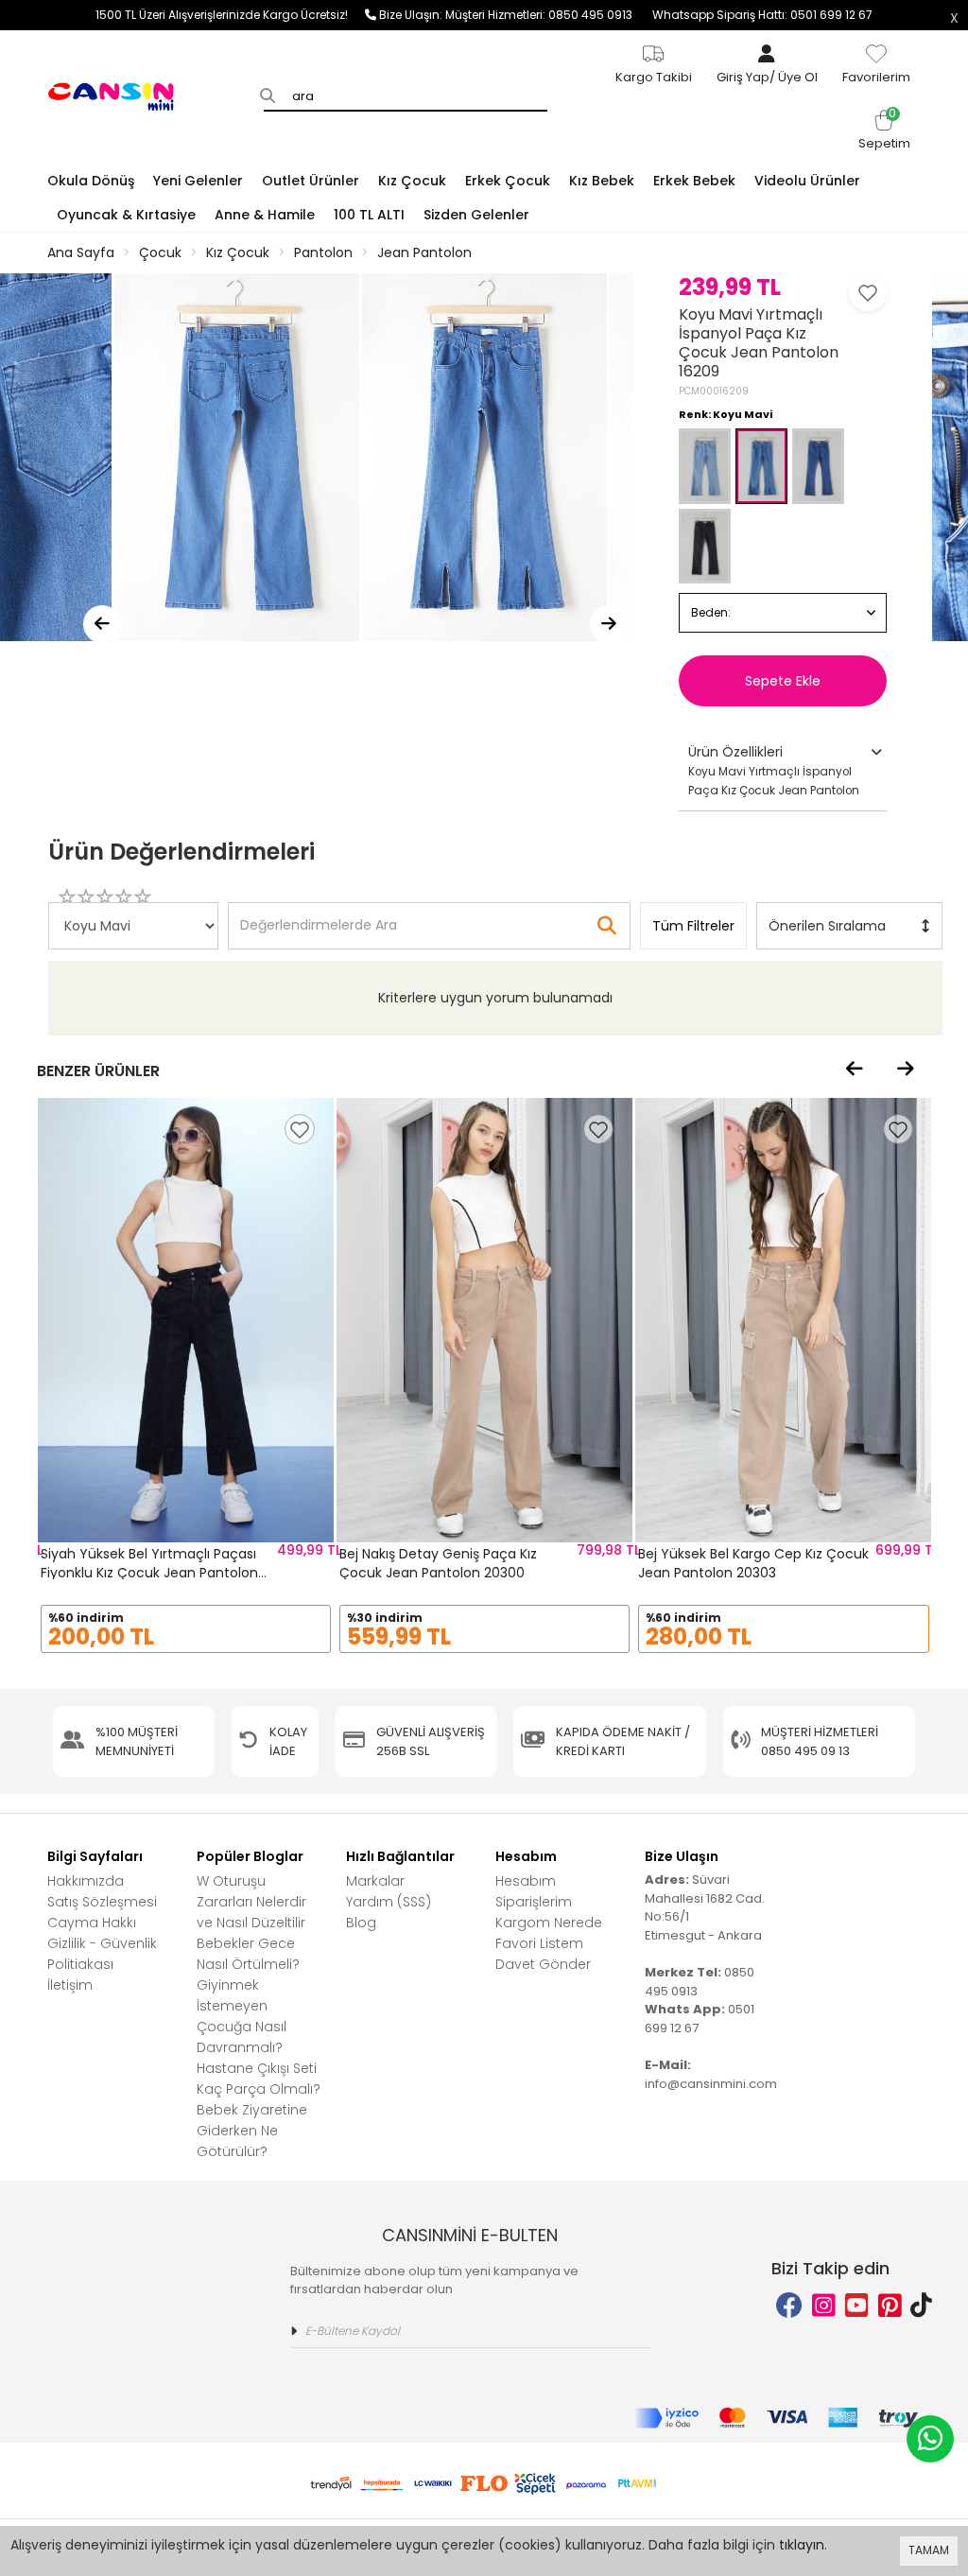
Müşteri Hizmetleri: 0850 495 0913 (549, 15)
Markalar (375, 1881)
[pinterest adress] (890, 2306)
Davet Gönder (543, 1964)
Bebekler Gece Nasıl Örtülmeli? (248, 1954)
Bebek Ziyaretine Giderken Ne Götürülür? (252, 2131)
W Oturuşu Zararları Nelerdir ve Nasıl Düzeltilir (251, 1902)
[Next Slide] (609, 624)
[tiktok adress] (921, 2306)
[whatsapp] (930, 2439)
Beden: (711, 612)
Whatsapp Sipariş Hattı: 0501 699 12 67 (762, 15)
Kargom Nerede (549, 1923)
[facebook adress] (789, 2306)
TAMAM (929, 2550)
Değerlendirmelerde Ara (318, 916)
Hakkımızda (86, 1881)
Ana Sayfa (81, 252)
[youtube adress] (857, 2306)
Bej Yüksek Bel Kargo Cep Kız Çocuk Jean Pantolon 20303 (753, 1563)
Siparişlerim (534, 1902)
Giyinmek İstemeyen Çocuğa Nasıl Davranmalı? (242, 2016)
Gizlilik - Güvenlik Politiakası (102, 1954)
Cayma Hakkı (92, 1923)
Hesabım (526, 1881)
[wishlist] (300, 1129)
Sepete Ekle (783, 681)
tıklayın (802, 2545)
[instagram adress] (824, 2306)
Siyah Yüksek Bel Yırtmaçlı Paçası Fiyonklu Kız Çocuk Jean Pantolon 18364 (149, 1572)
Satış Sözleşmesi (102, 1902)
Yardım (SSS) (389, 1902)
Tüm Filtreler (693, 926)
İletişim (70, 1985)
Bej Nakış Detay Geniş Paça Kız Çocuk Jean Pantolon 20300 (438, 1563)
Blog (361, 1923)
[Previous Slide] (102, 624)
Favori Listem (539, 1943)
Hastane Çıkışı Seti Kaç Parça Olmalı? (259, 2079)
